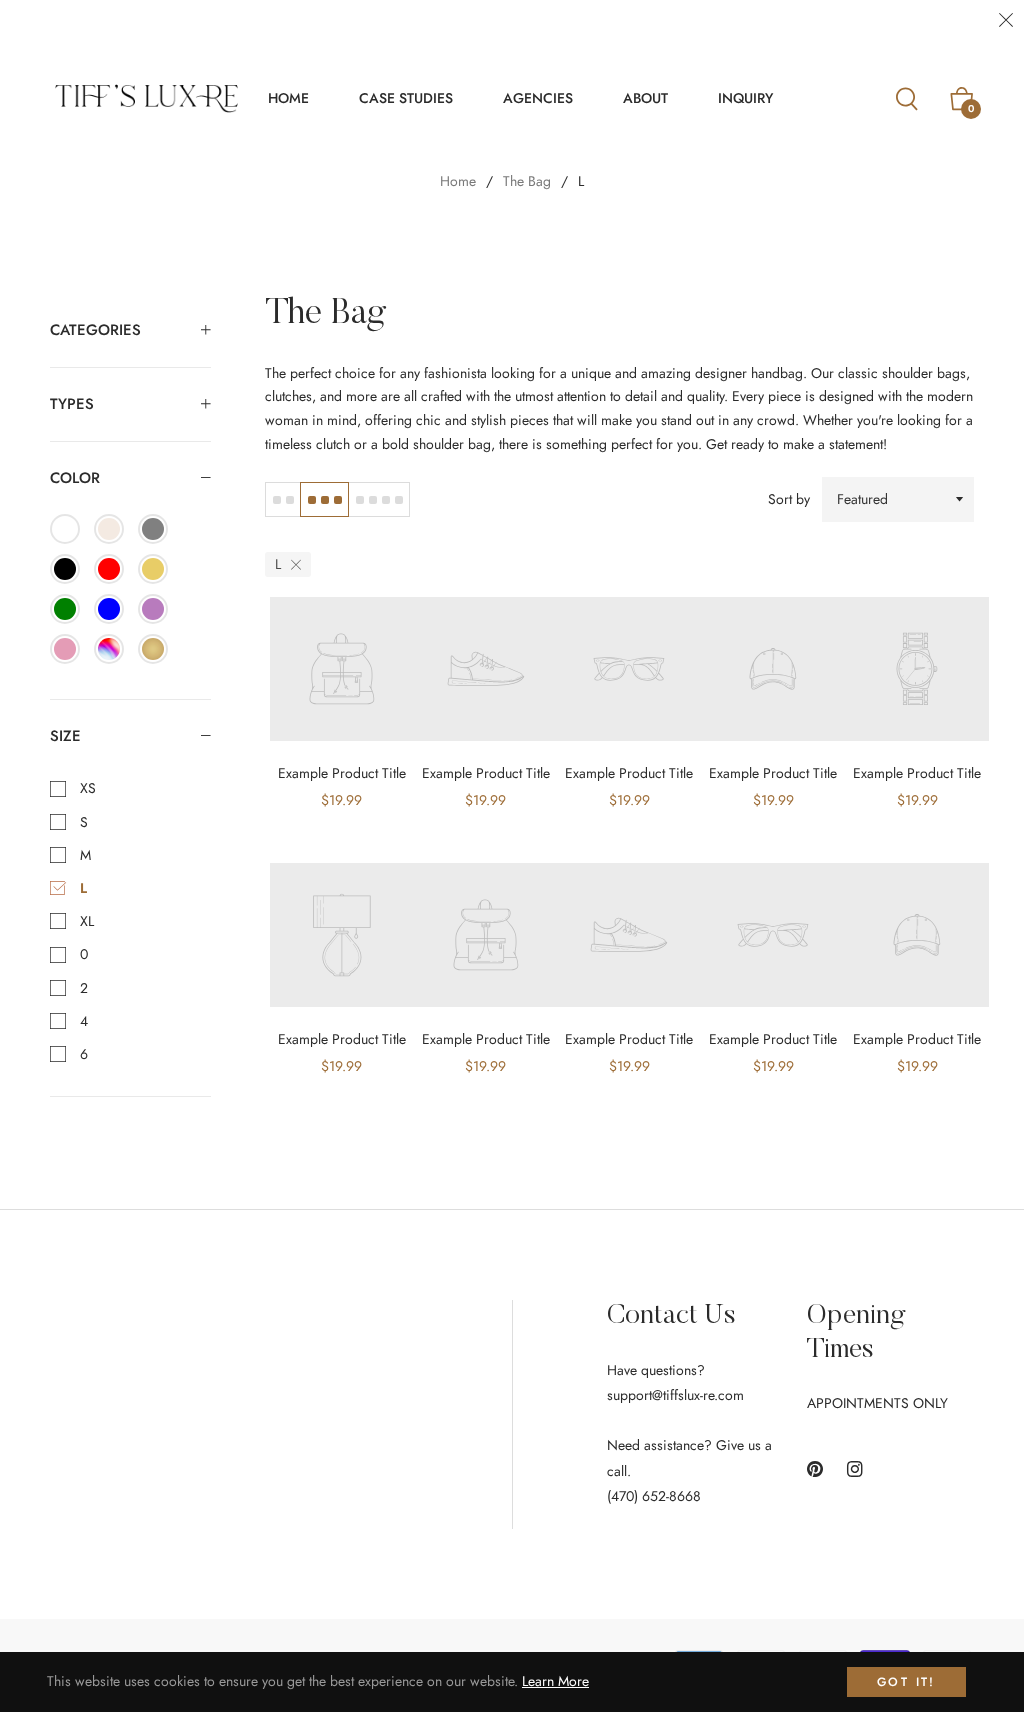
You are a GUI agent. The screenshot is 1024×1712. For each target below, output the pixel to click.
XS (86, 788)
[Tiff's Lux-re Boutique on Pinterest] (815, 1468)
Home (458, 181)
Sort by (789, 499)
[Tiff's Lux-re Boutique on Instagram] (855, 1468)
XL (85, 921)
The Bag (527, 181)
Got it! (906, 1682)
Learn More (555, 1681)
